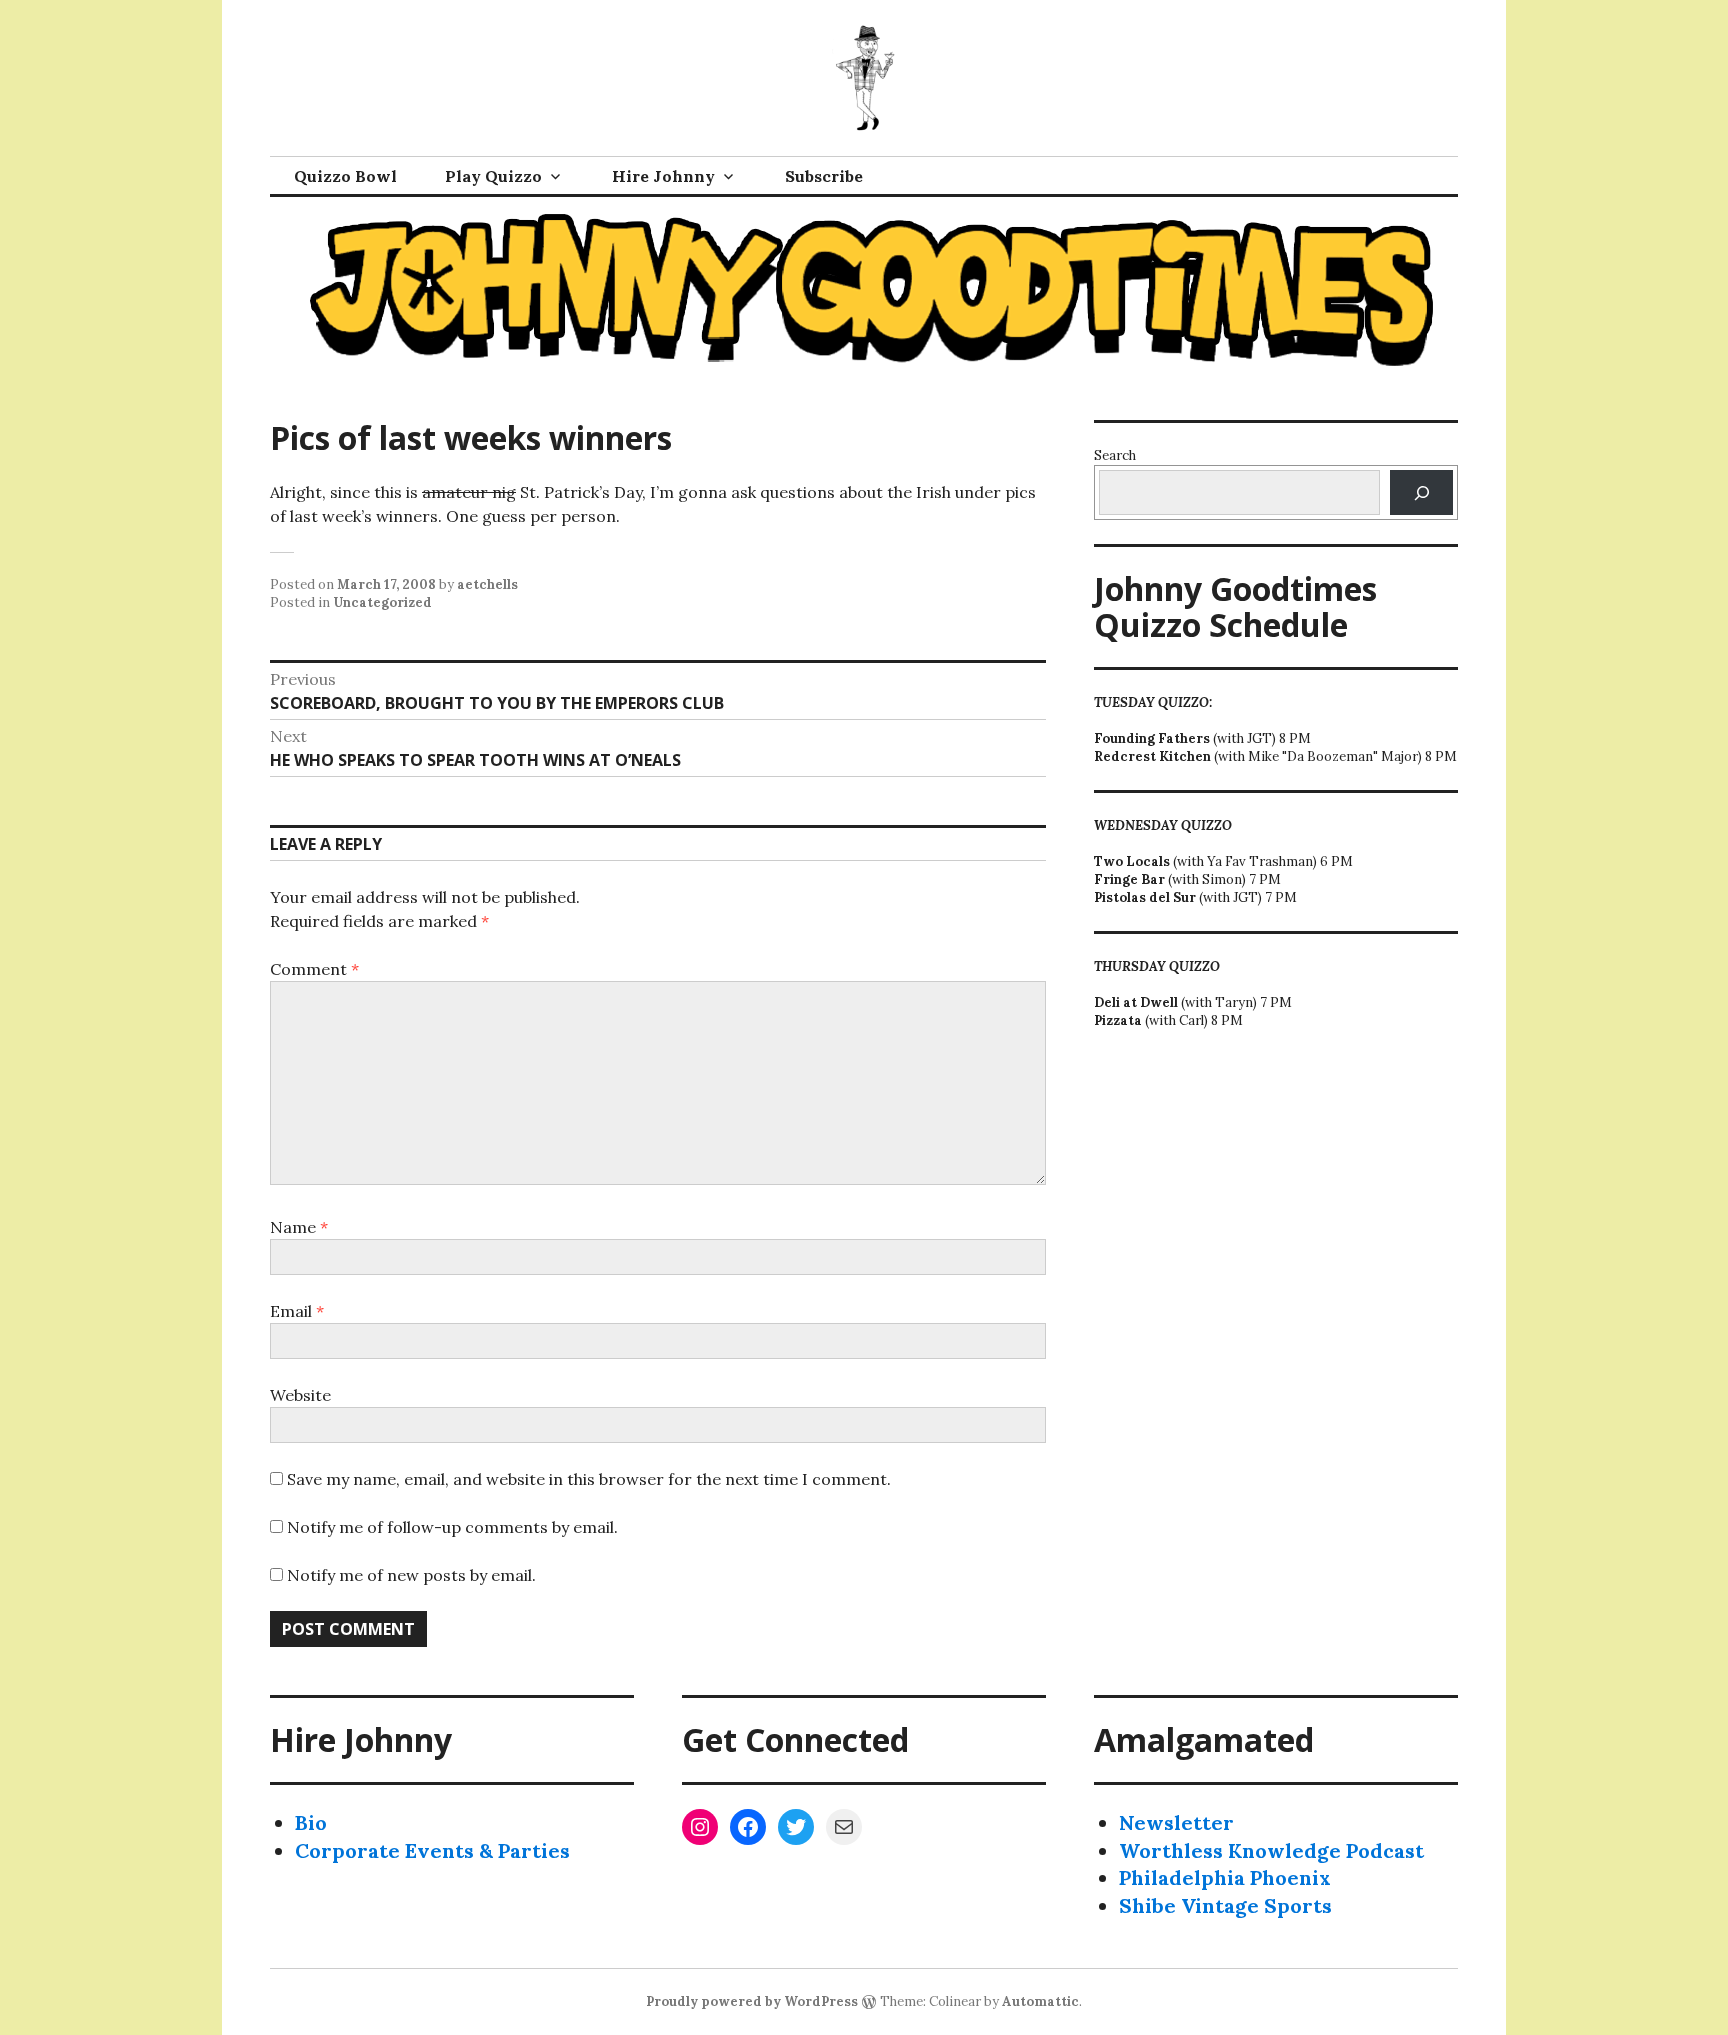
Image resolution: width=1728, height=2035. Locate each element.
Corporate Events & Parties (432, 1850)
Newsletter (1176, 1822)
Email (297, 1311)
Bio (311, 1822)
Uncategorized (382, 602)
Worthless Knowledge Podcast (1271, 1850)
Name (299, 1227)
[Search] (1421, 492)
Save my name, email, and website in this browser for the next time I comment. (589, 1479)
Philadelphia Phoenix (1225, 1877)
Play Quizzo (493, 176)
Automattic (1040, 2001)
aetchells (487, 584)
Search (1115, 455)
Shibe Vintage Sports (1225, 1905)
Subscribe (824, 176)
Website (300, 1395)
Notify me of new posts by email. (411, 1575)
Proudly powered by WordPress (752, 2001)
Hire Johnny (663, 176)
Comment (314, 969)
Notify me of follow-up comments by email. (452, 1527)
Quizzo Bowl (345, 176)
